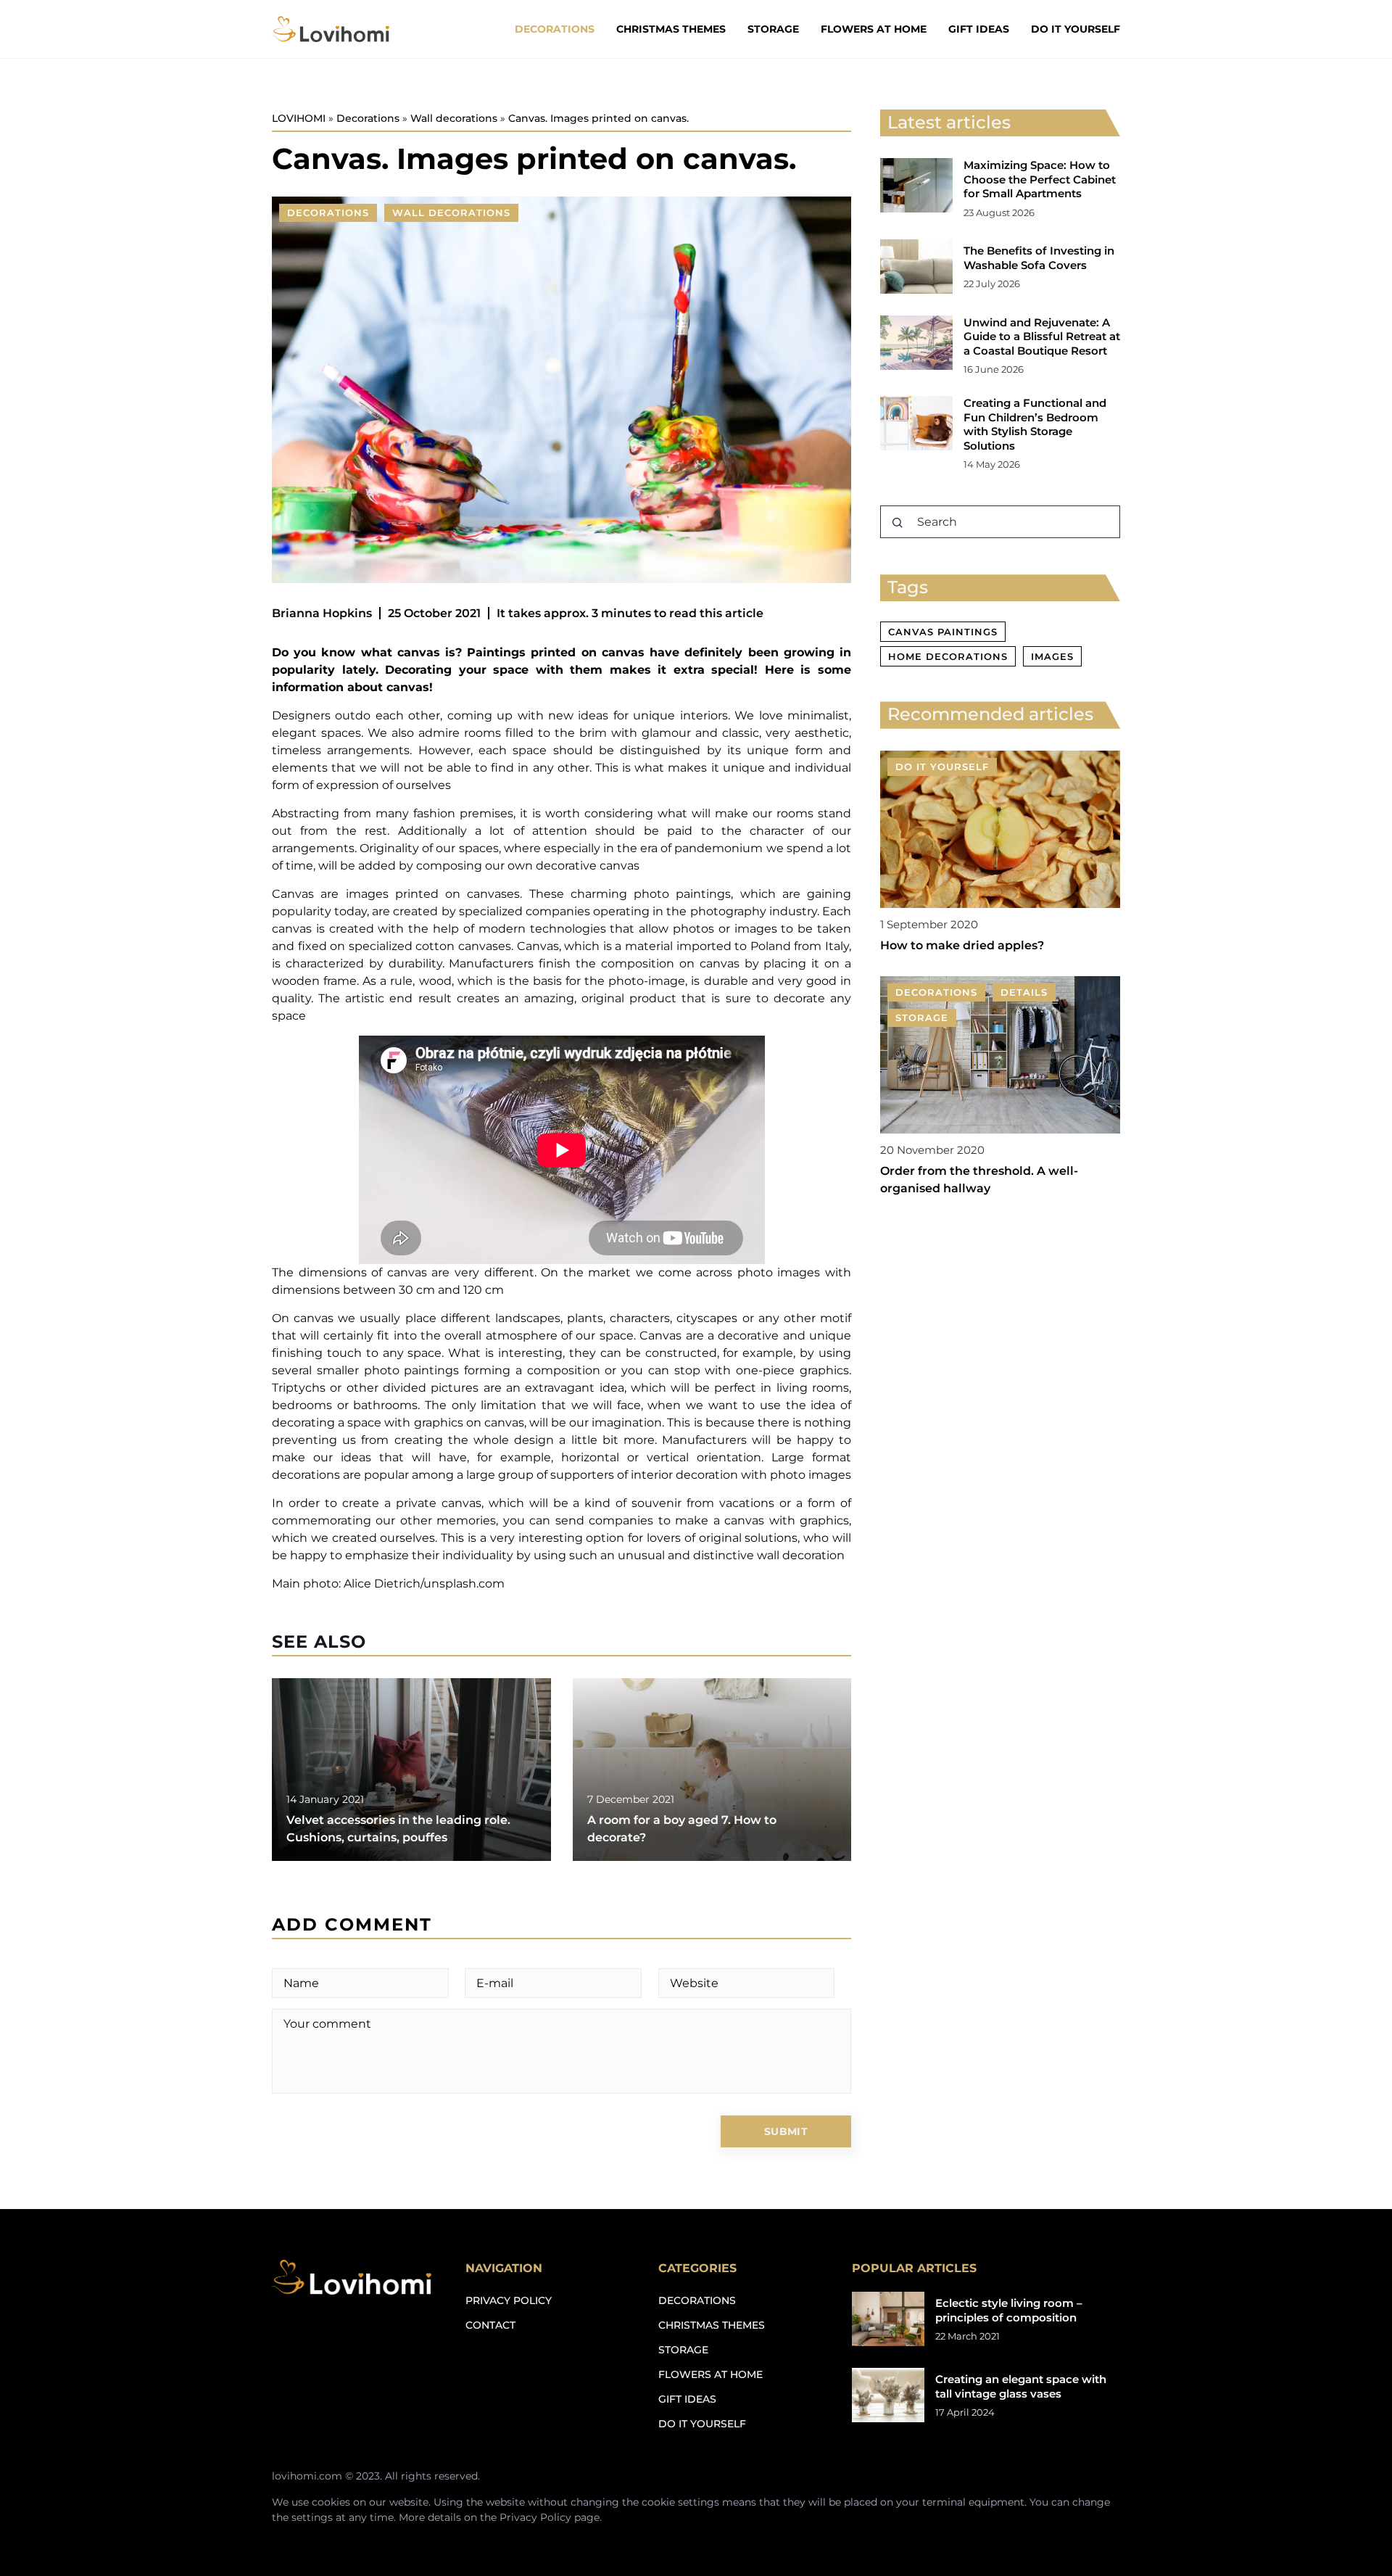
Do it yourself (1076, 29)
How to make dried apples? (962, 945)
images (1052, 656)
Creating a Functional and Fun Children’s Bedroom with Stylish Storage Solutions (1035, 424)
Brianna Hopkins (322, 613)
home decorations (948, 656)
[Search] (898, 523)
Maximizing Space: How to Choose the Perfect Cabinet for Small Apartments (1040, 179)
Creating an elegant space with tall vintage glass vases (1021, 2386)
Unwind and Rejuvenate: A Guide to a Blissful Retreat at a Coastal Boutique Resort (1042, 337)
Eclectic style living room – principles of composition (1009, 2310)
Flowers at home (874, 29)
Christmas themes (671, 29)
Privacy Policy (535, 2517)
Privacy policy (509, 2300)
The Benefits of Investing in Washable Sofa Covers (1039, 258)
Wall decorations (451, 212)
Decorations (555, 29)
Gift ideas (979, 29)
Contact (490, 2325)
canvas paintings (943, 632)
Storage (773, 29)
